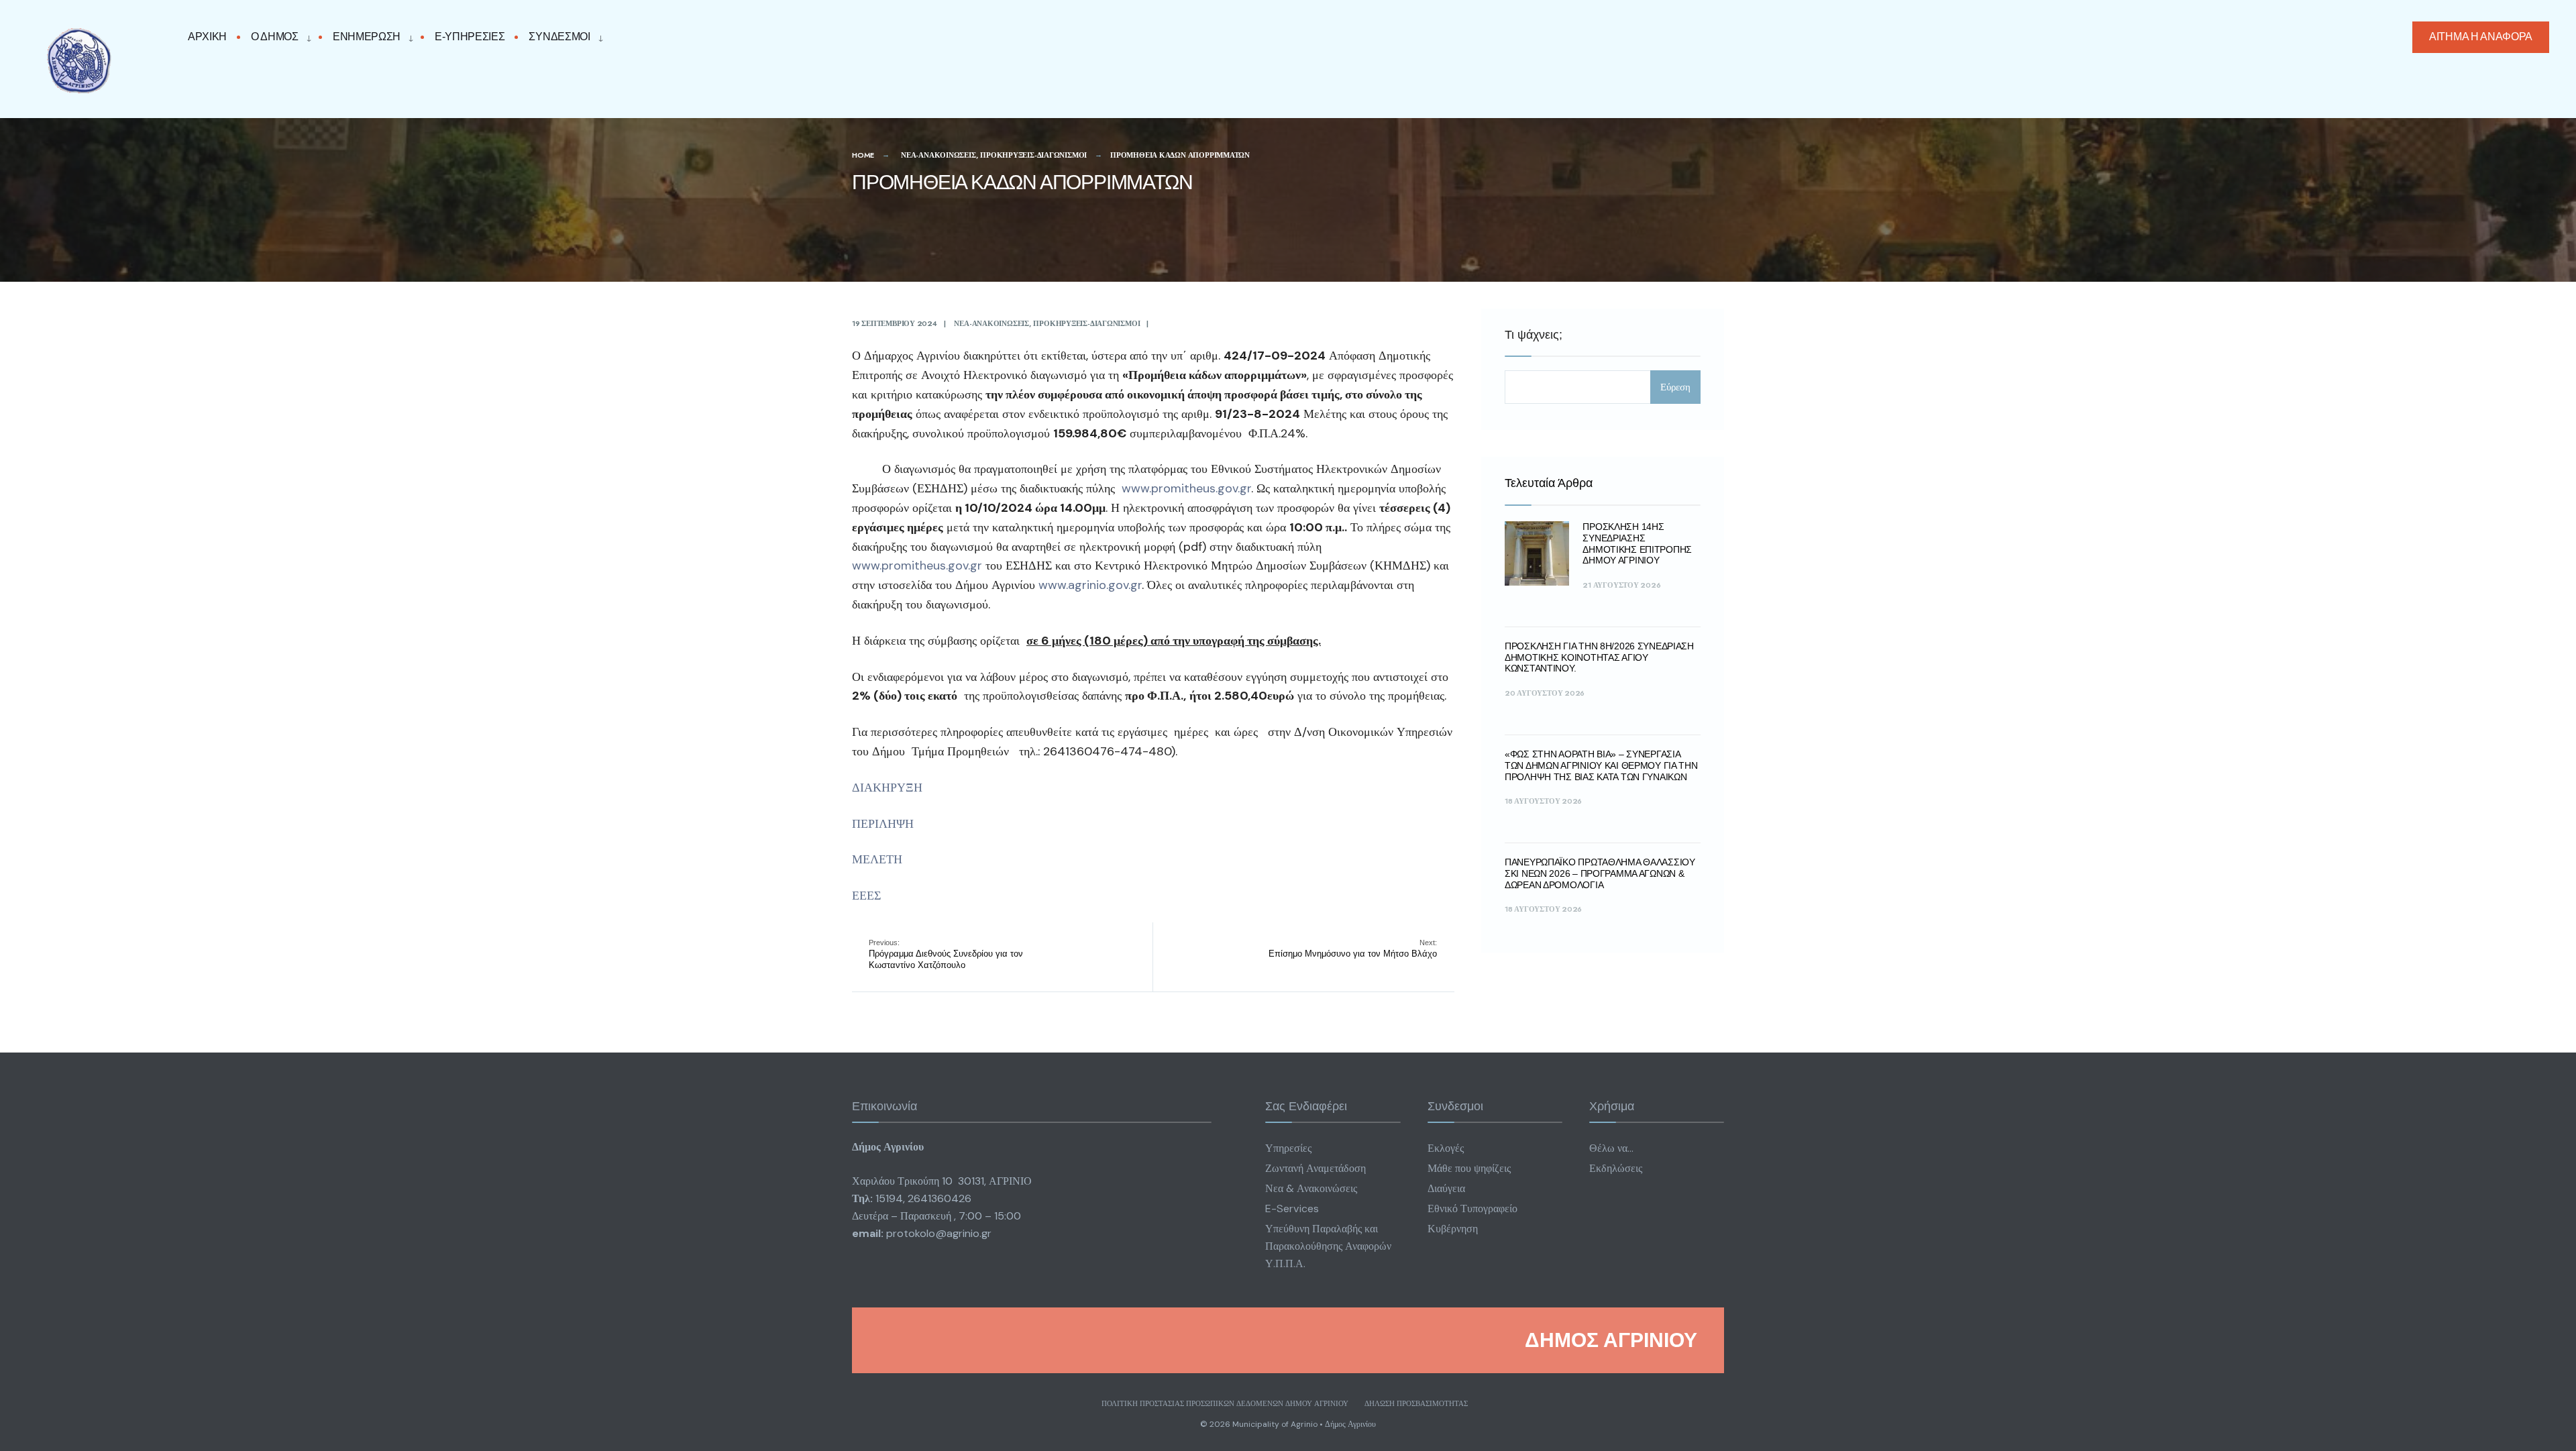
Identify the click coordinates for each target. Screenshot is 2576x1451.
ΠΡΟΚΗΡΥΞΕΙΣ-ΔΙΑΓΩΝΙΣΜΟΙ (1033, 155)
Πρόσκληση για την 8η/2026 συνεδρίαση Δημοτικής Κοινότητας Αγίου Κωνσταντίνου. (1599, 657)
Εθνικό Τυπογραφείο (1472, 1208)
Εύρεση (1675, 387)
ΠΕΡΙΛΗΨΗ (883, 824)
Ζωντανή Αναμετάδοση (1316, 1168)
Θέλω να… (1611, 1148)
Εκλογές (1446, 1148)
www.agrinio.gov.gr (1090, 585)
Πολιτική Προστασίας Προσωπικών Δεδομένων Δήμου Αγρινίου (1225, 1403)
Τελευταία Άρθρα (1549, 483)
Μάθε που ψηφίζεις (1469, 1168)
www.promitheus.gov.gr (1186, 488)
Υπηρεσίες (1288, 1148)
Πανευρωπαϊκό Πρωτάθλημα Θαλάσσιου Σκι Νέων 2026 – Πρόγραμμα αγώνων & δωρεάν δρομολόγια (1600, 873)
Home (863, 155)
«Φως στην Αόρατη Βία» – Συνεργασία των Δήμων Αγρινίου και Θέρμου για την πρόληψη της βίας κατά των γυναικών (1601, 765)
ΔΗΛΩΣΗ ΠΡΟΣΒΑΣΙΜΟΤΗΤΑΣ (1416, 1403)
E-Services (1292, 1208)
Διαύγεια (1446, 1188)
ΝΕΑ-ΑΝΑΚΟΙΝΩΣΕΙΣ (938, 155)
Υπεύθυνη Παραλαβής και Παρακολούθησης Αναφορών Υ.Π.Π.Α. (1328, 1246)
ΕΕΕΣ (866, 896)
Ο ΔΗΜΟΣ (275, 37)
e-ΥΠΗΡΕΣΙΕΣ (470, 37)
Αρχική (207, 37)
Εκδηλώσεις (1616, 1168)
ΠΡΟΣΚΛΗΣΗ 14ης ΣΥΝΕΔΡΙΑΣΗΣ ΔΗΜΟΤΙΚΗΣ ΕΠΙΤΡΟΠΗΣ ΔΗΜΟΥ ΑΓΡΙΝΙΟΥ (1637, 543)
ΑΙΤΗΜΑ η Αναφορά (2481, 37)
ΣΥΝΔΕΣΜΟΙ (559, 37)
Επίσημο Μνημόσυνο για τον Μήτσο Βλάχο (1353, 949)
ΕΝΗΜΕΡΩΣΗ (367, 37)
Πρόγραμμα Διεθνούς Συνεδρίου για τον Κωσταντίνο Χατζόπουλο (946, 954)
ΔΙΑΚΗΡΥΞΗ (887, 788)
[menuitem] (278, 37)
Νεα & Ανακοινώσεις (1311, 1188)
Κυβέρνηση (1453, 1229)
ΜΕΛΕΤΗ (877, 859)
